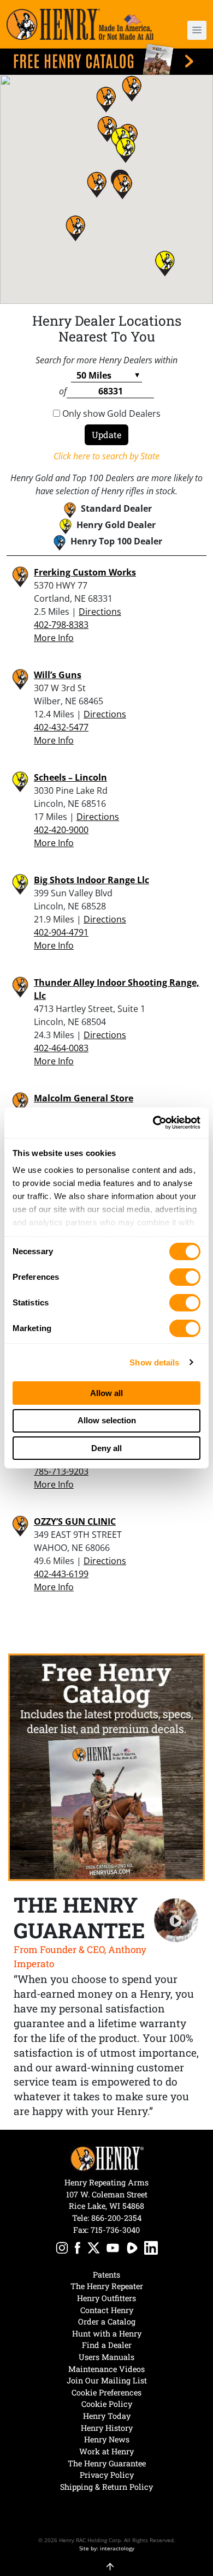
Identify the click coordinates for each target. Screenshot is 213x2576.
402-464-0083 (61, 1048)
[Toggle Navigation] (197, 30)
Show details (154, 1362)
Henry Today (107, 2416)
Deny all (106, 1448)
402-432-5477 (61, 727)
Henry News (107, 2439)
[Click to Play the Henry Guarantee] (176, 1921)
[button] (191, 30)
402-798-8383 (61, 625)
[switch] (185, 1277)
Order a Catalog (107, 2322)
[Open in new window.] (62, 2249)
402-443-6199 (61, 1574)
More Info (54, 638)
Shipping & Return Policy (106, 2487)
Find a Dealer (107, 2345)
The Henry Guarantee (107, 2463)
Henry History (107, 2428)
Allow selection (107, 1420)
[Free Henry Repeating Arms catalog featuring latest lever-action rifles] (106, 59)
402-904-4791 (61, 932)
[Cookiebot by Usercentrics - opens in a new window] (153, 1123)
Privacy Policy (107, 2475)
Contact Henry (107, 2310)
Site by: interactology (107, 2548)
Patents (106, 2275)
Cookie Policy (107, 2404)
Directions (100, 612)
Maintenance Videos (106, 2369)
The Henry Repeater (107, 2286)
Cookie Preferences (106, 2392)
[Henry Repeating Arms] (80, 24)
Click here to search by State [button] (106, 456)
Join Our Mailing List (107, 2380)
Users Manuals (106, 2357)
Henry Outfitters (106, 2298)
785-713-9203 (61, 1471)
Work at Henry (106, 2451)
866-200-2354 (116, 2218)
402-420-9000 (61, 830)
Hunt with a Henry (107, 2334)
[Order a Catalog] (106, 1768)
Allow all (106, 1393)
